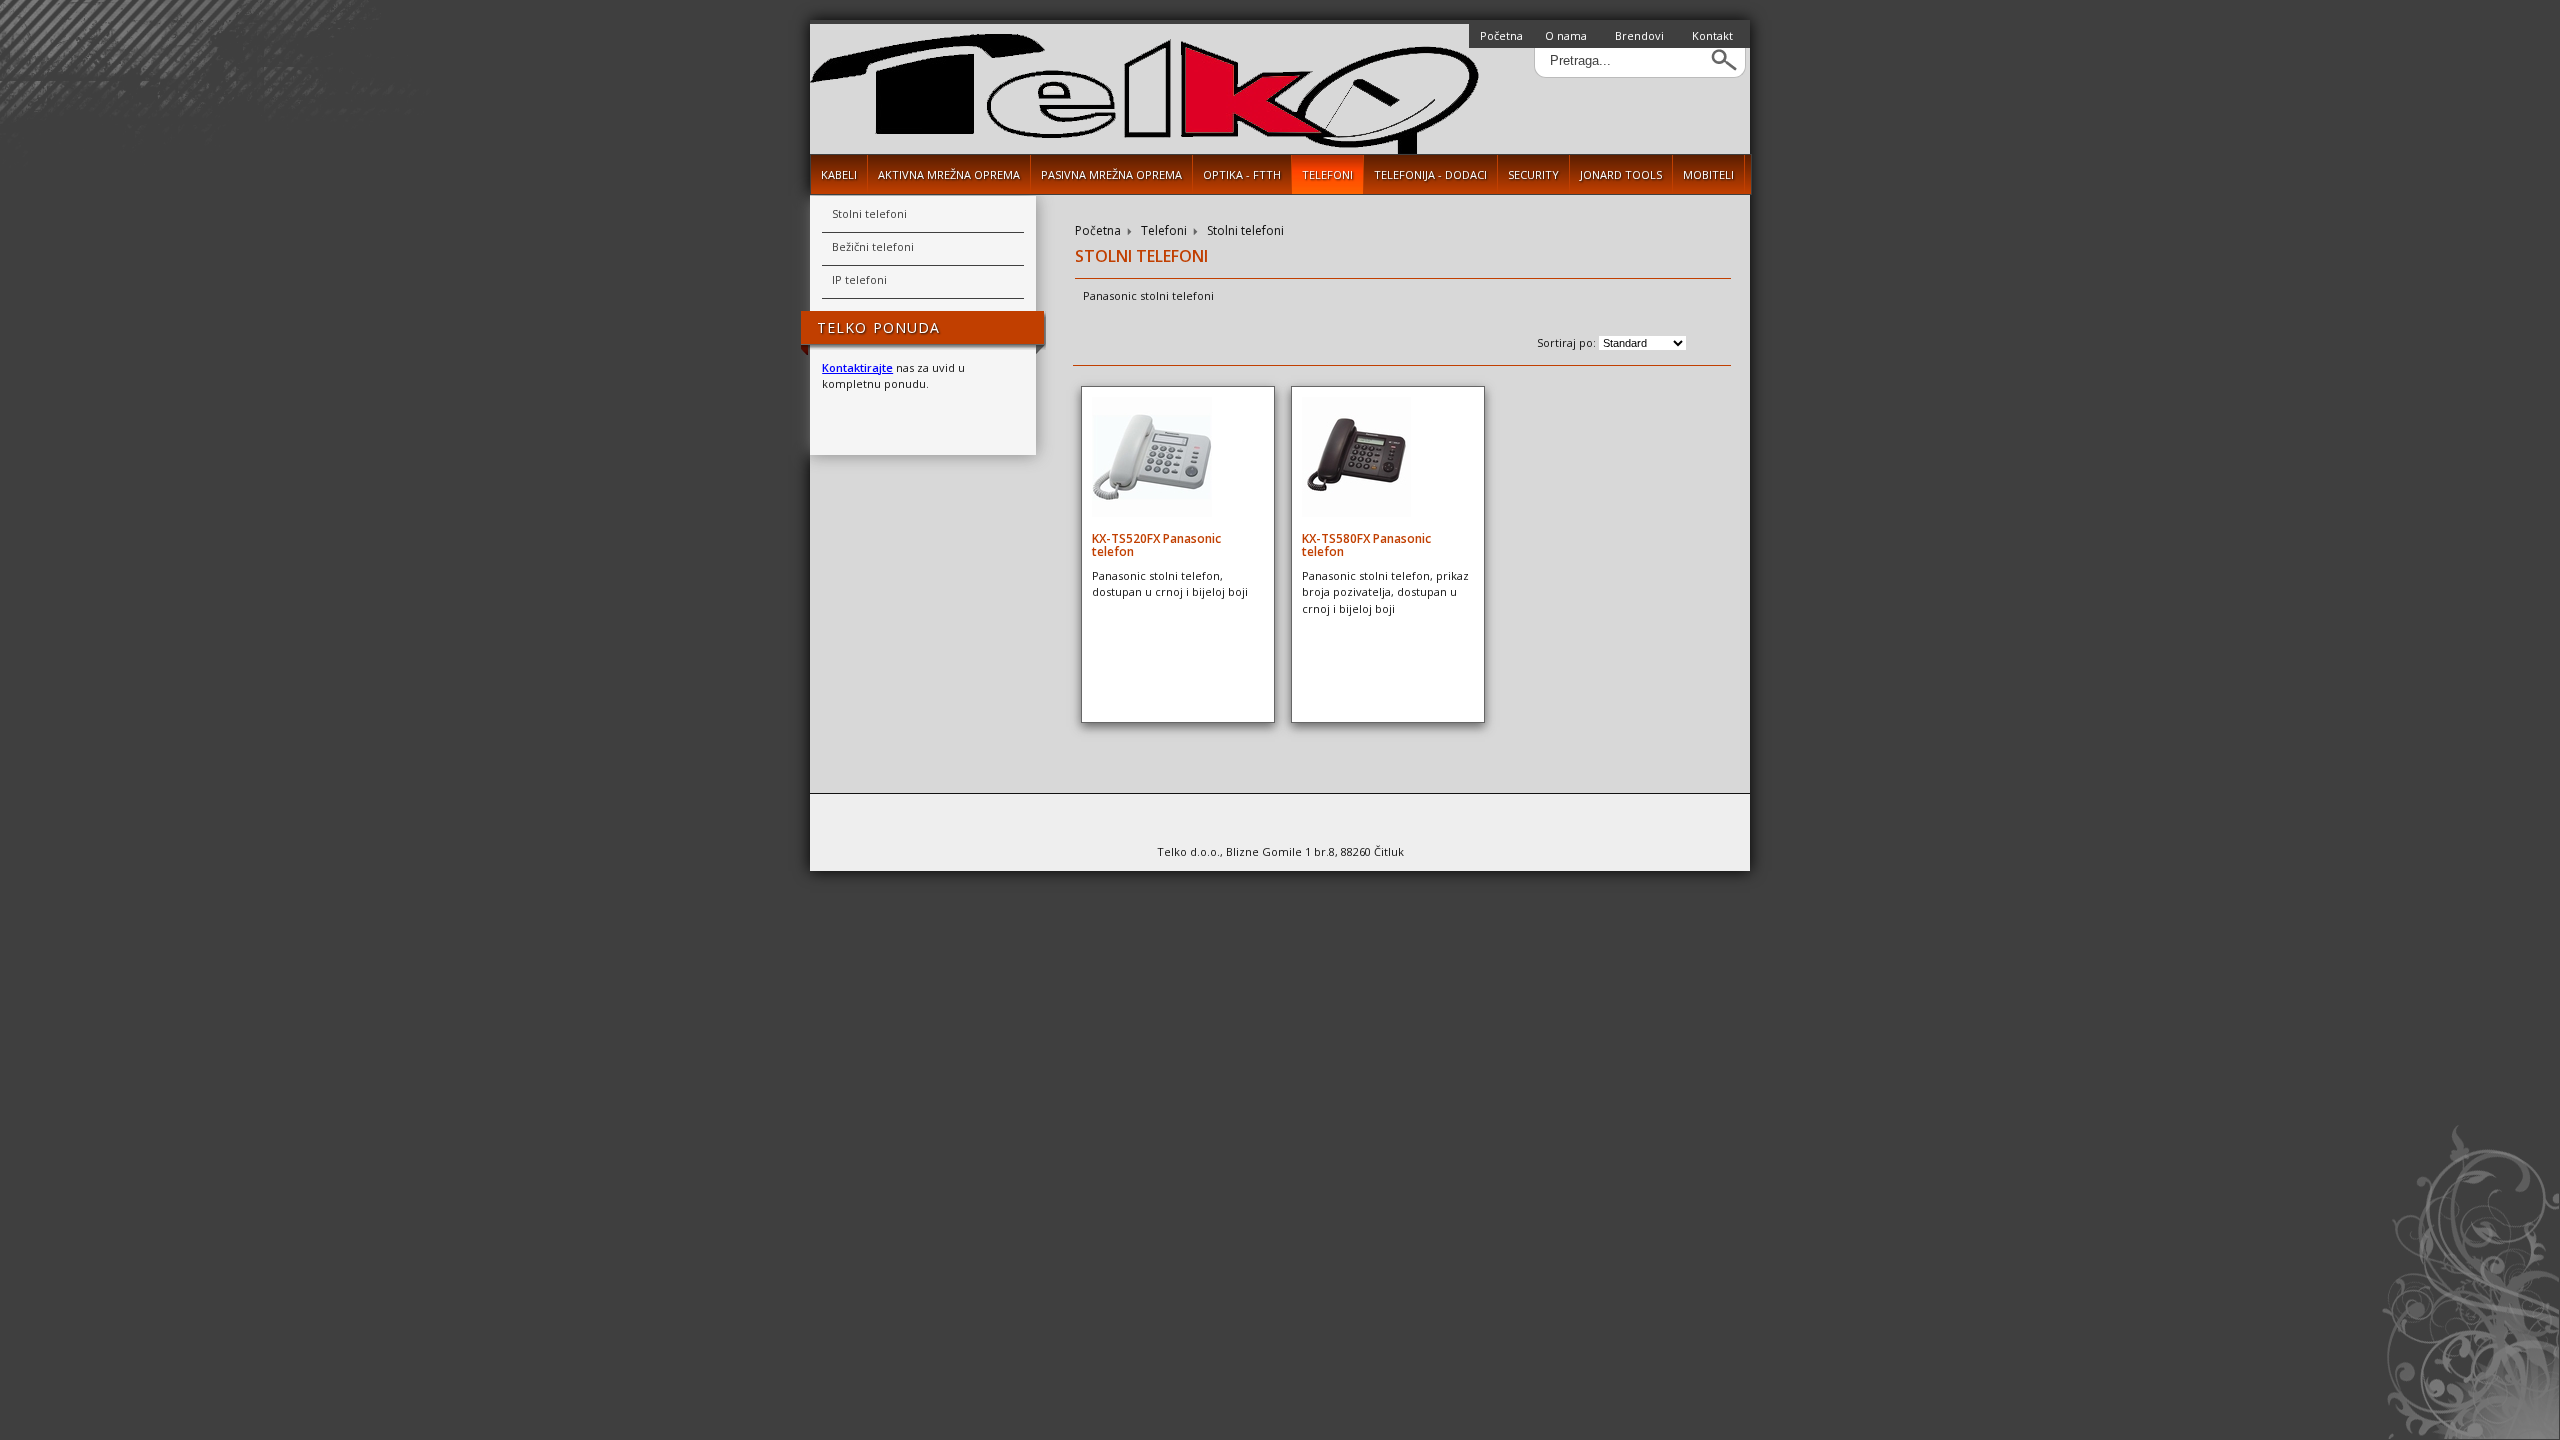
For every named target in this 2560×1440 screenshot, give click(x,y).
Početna (1501, 35)
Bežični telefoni (873, 246)
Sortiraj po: (1568, 342)
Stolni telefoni (1245, 231)
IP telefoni (859, 279)
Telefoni (1164, 231)
